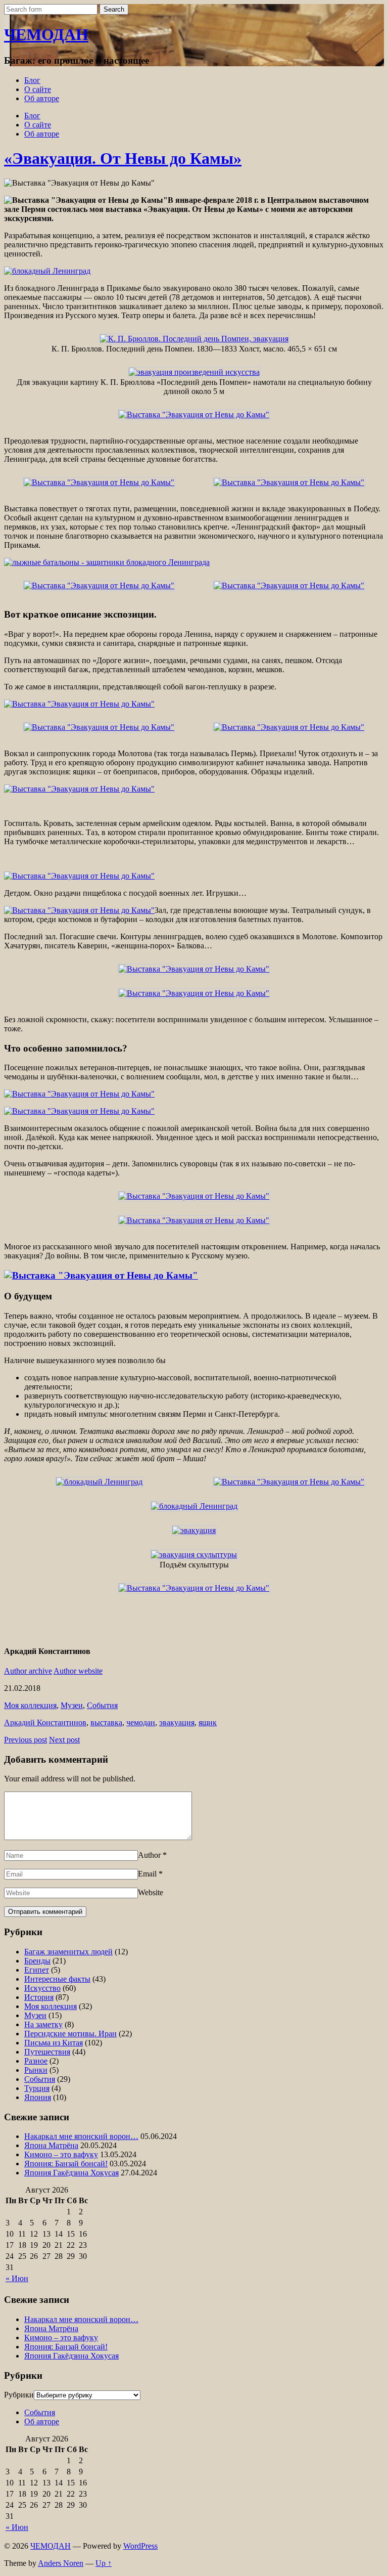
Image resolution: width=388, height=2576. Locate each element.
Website (151, 1892)
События (102, 1705)
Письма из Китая (54, 2043)
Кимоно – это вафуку (61, 2154)
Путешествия (47, 2052)
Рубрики (19, 2395)
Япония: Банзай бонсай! (66, 2164)
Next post (64, 1740)
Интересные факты (57, 1979)
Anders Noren (61, 2563)
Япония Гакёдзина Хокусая (71, 2173)
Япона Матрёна (51, 2145)
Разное (36, 2061)
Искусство (42, 1988)
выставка (106, 1722)
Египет (37, 1970)
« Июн (17, 2278)
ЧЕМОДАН (46, 34)
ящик (208, 1722)
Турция (37, 2088)
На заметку (43, 2024)
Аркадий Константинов (45, 1722)
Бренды (37, 1961)
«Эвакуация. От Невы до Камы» (123, 158)
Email (147, 1874)
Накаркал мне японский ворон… (81, 2136)
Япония (38, 2097)
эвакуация (177, 1722)
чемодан (141, 1722)
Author (149, 1855)
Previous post (26, 1740)
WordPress (140, 2546)
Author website (78, 1671)
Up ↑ (104, 2563)
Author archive (28, 1671)
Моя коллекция (30, 1705)
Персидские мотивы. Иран (70, 2034)
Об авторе (42, 98)
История (39, 1997)
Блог (32, 80)
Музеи (72, 1705)
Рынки (36, 2070)
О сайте (38, 89)
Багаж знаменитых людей (68, 1952)
